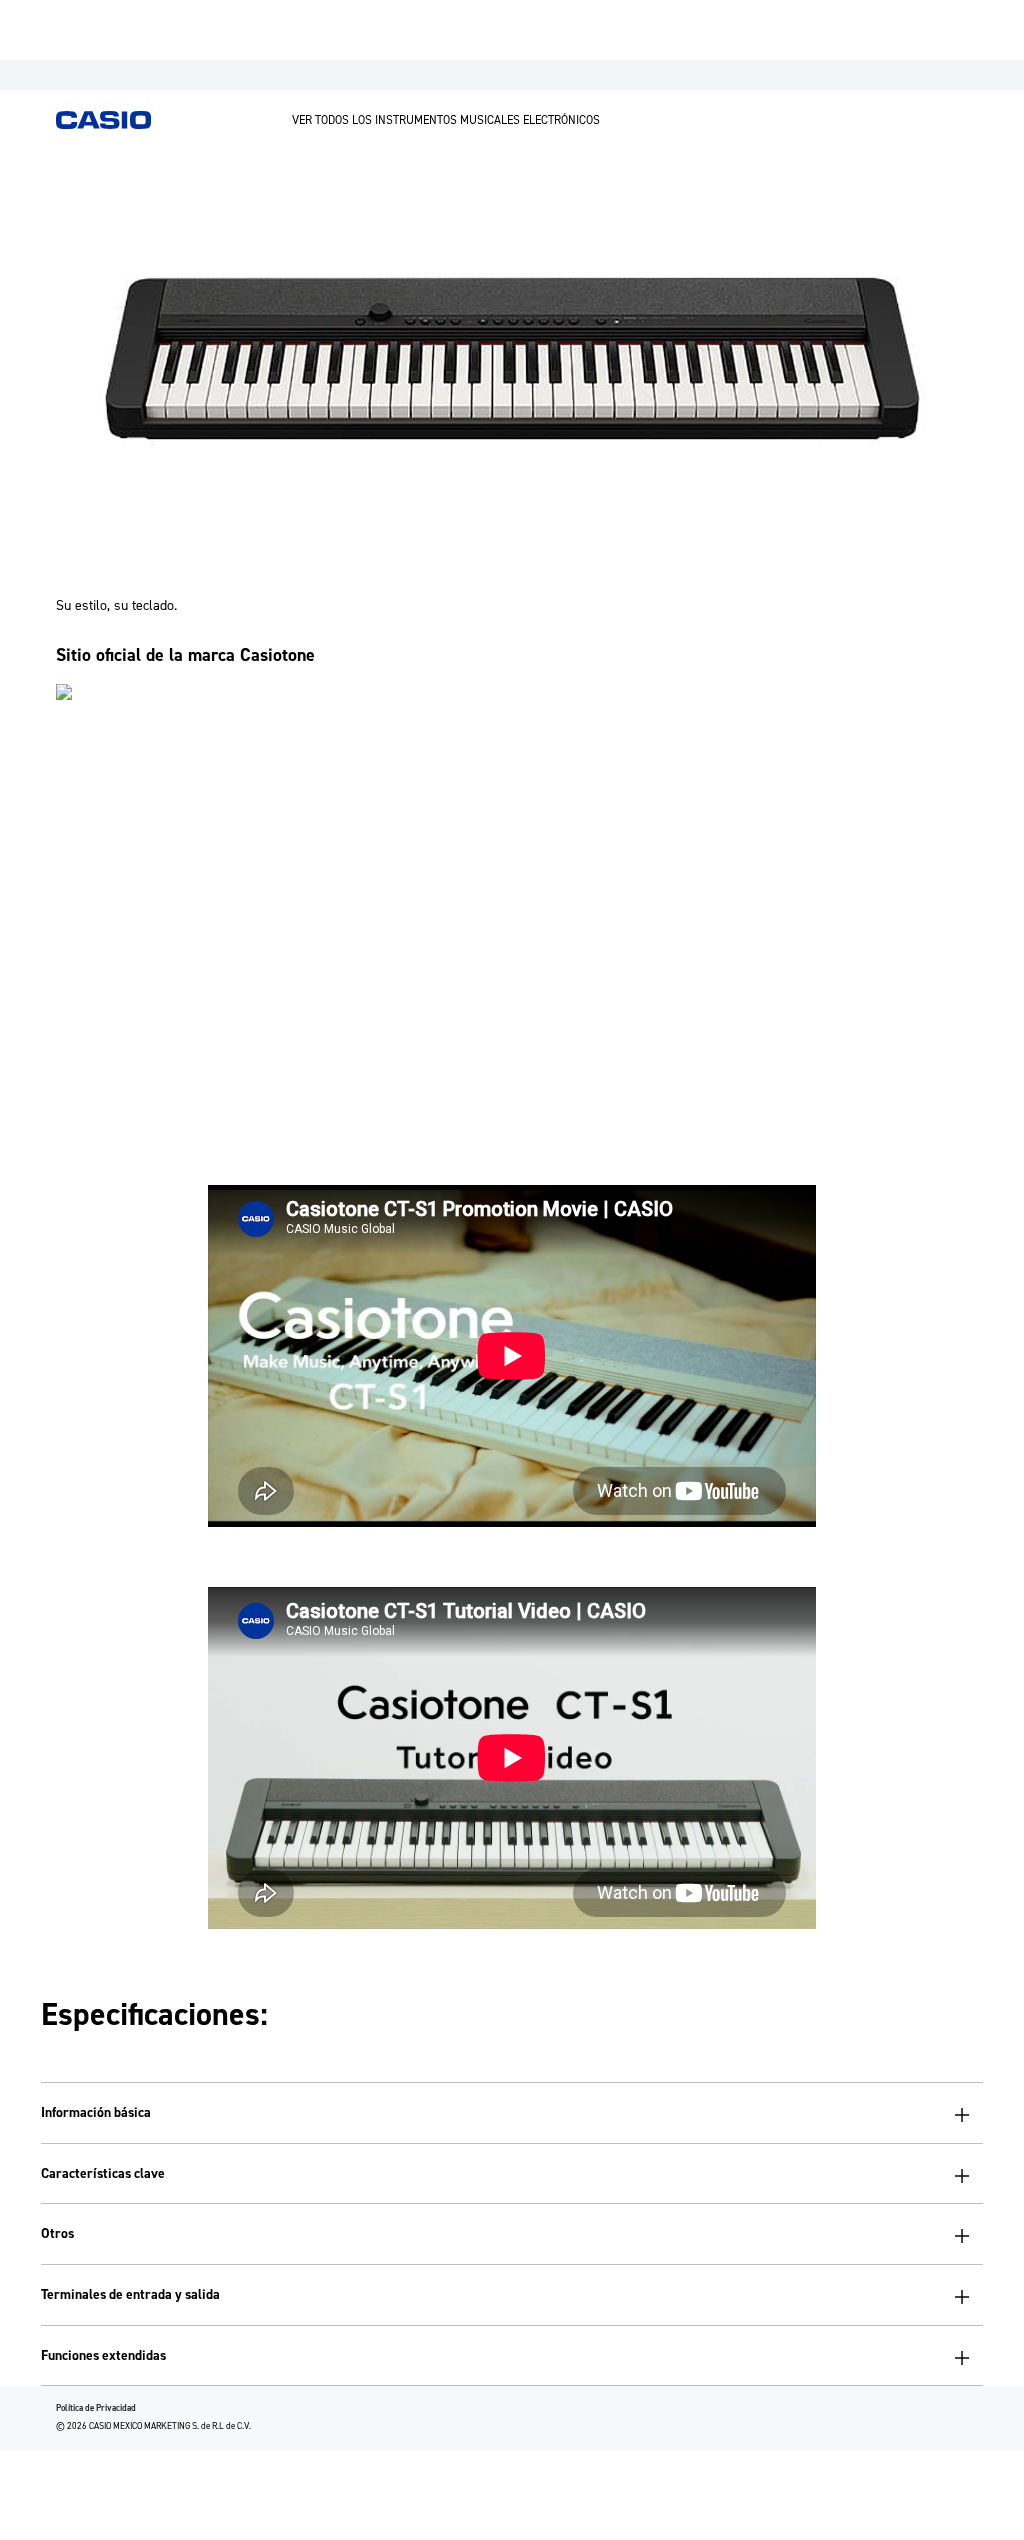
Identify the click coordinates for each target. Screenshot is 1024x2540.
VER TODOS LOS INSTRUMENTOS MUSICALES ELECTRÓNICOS (446, 120)
